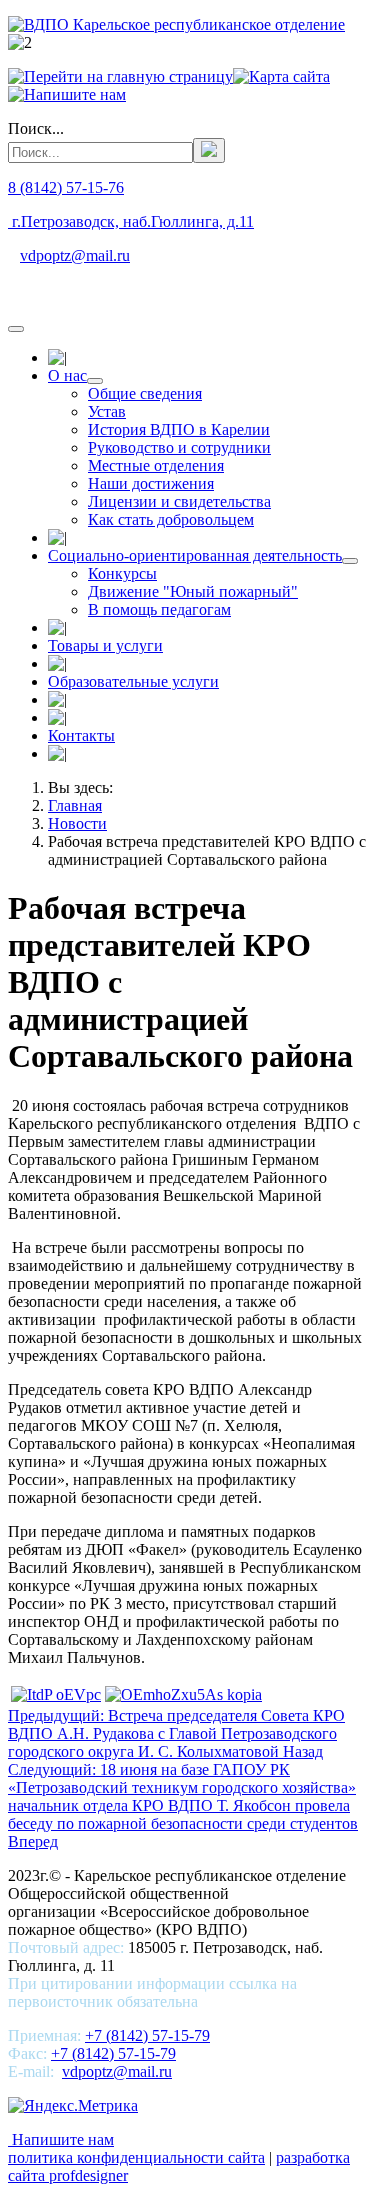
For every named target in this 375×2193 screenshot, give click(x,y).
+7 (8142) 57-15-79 (147, 2035)
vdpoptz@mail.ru (75, 255)
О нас (67, 375)
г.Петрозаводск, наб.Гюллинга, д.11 (131, 221)
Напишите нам (61, 2139)
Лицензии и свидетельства (179, 501)
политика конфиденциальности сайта (136, 2157)
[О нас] (95, 381)
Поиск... (36, 128)
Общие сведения (145, 393)
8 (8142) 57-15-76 (66, 187)
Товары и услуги (105, 645)
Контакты (81, 735)
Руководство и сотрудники (179, 447)
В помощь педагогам (159, 609)
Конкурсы (122, 573)
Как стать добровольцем (171, 519)
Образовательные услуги (133, 681)
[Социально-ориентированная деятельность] (350, 561)
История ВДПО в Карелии (179, 429)
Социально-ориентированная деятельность (195, 555)
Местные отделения (156, 465)
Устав (107, 411)
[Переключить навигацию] (16, 329)
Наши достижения (151, 483)
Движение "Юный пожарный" (193, 591)
